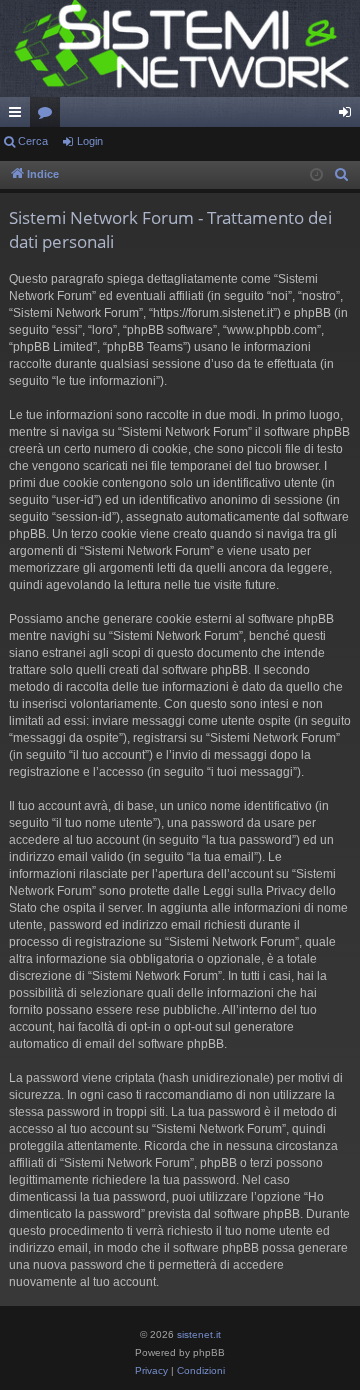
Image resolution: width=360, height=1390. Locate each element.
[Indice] (180, 48)
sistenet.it (199, 1334)
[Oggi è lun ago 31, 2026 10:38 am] (316, 175)
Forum (49, 116)
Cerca (33, 141)
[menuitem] (342, 175)
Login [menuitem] (349, 116)
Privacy (151, 1370)
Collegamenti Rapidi (19, 116)
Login (90, 141)
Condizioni (201, 1370)
